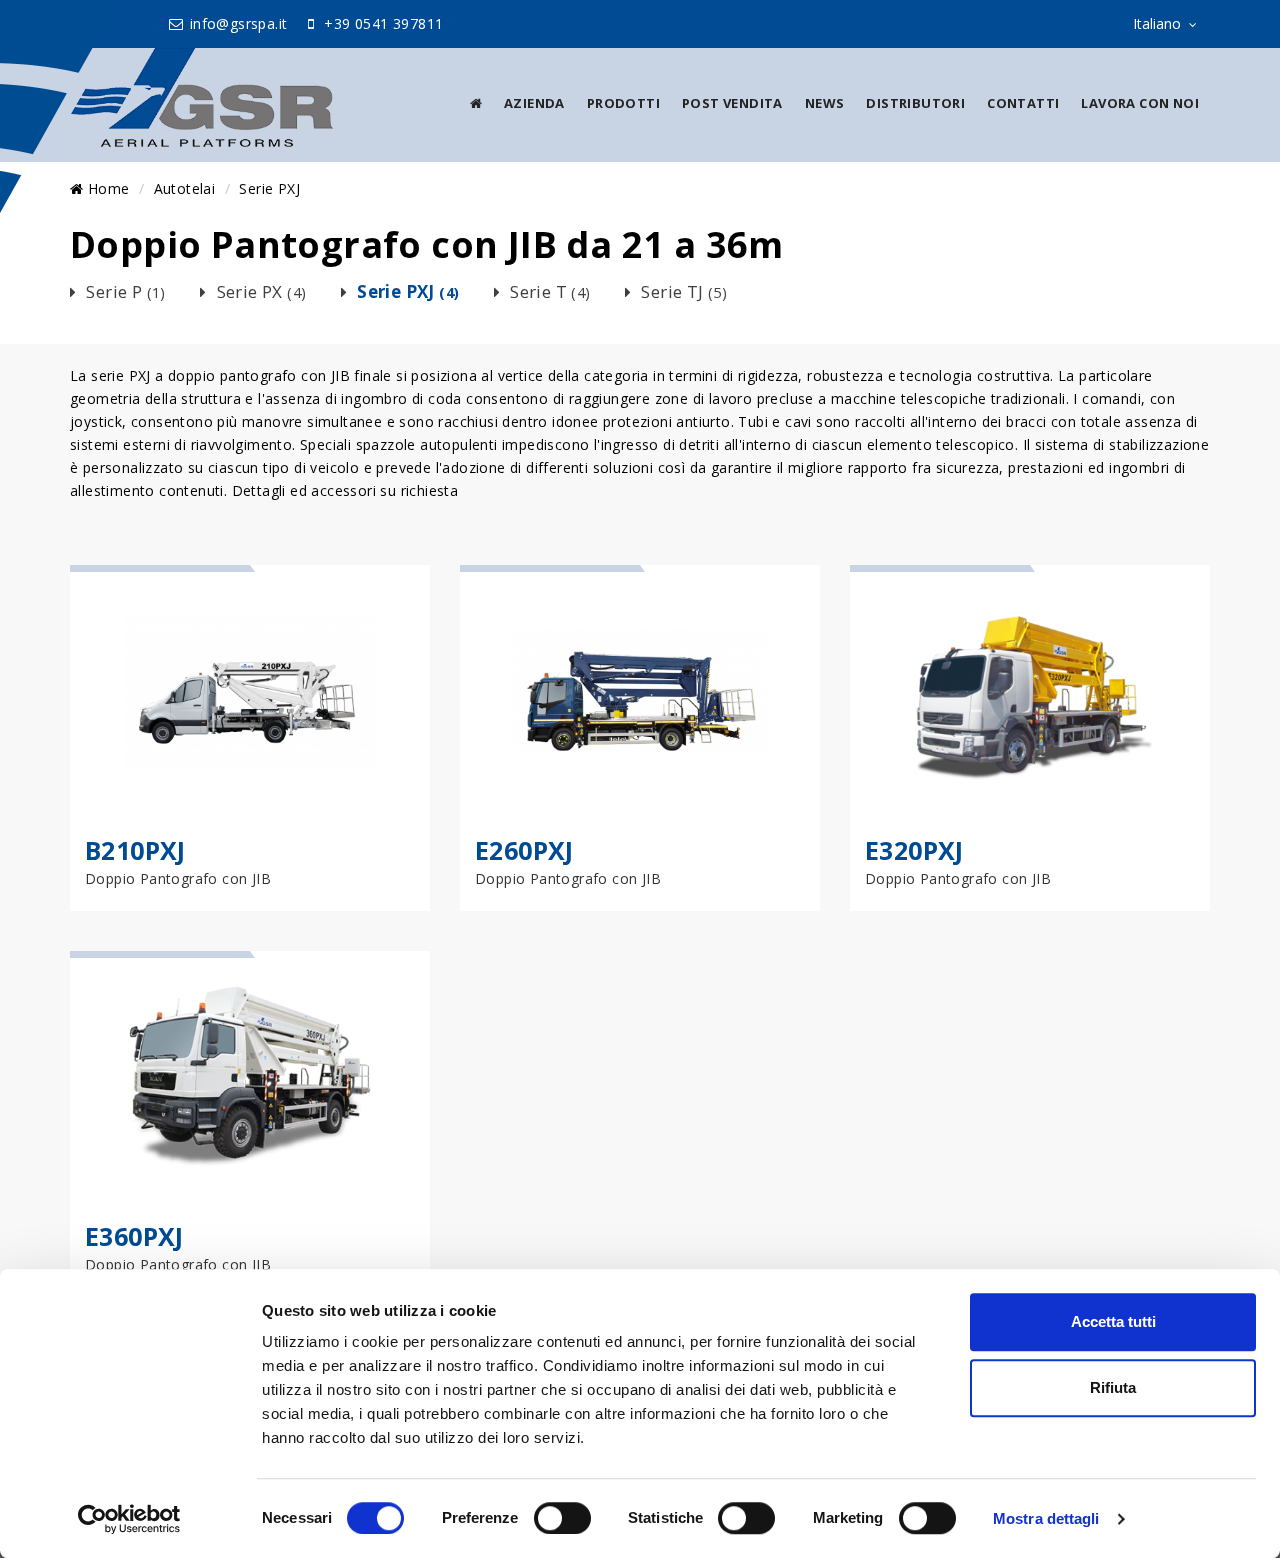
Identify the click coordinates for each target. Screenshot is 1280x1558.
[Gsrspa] (201, 97)
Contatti (1023, 103)
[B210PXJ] (250, 691)
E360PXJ (134, 1236)
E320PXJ (914, 850)
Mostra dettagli (1046, 1518)
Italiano (1157, 23)
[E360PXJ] (250, 1077)
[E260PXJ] (640, 691)
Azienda (534, 103)
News (825, 103)
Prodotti (623, 103)
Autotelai (185, 188)
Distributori (915, 103)
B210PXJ (135, 850)
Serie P (125, 291)
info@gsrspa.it (237, 23)
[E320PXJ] (1030, 691)
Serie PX (261, 291)
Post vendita (732, 103)
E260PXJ (524, 850)
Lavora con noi (1140, 103)
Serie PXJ (269, 188)
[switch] (562, 1518)
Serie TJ (684, 291)
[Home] (476, 103)
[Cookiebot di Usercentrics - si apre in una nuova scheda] (129, 1519)
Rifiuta (1113, 1387)
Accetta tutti (1113, 1321)
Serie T (550, 291)
